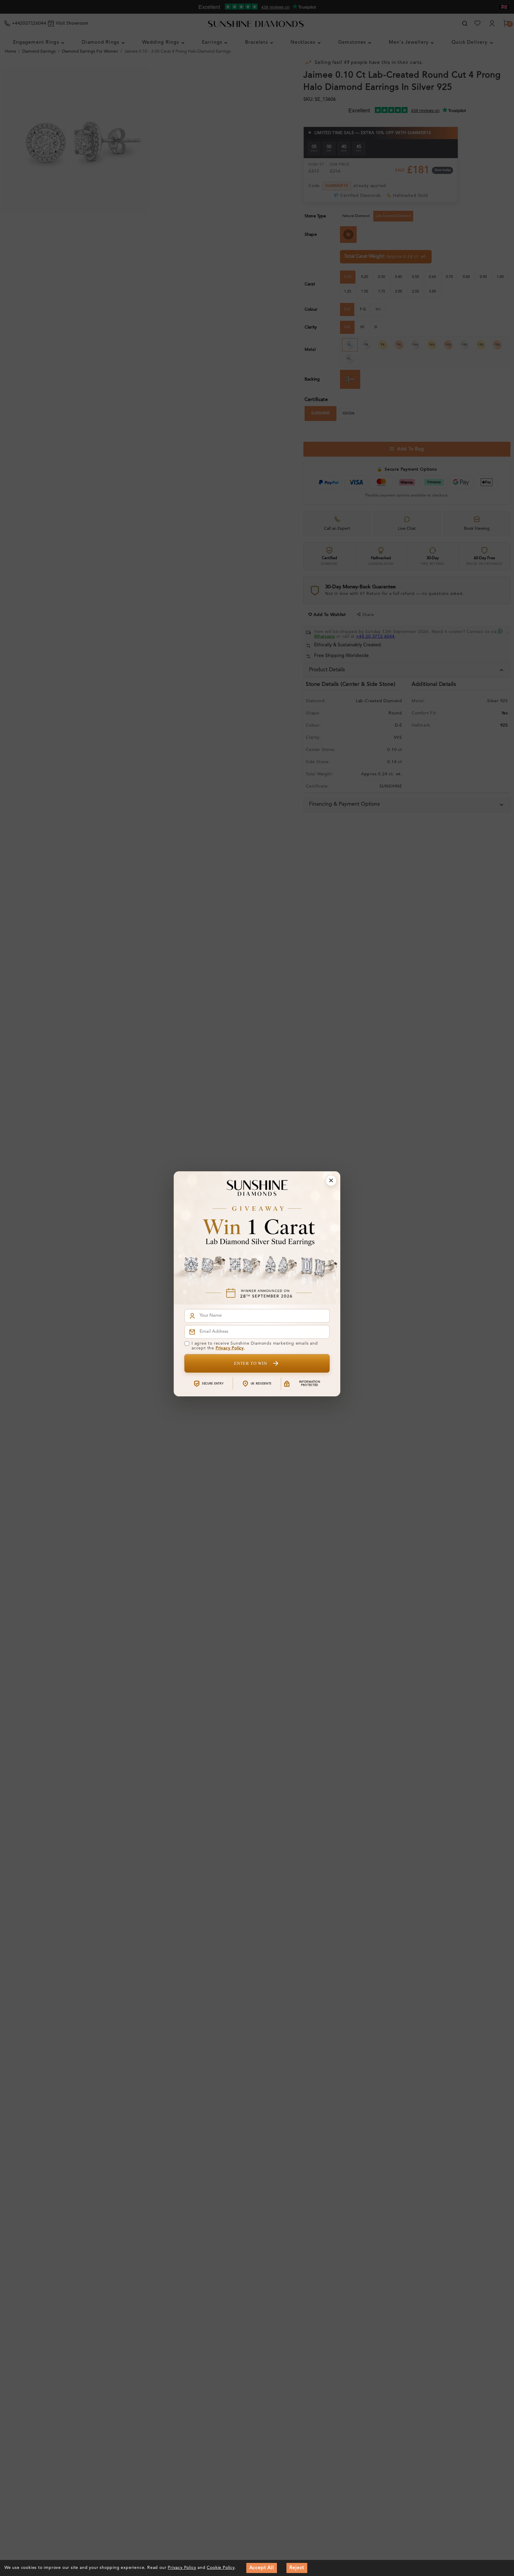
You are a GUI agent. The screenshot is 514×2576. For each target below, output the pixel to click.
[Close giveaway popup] (331, 1181)
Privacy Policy (230, 1348)
